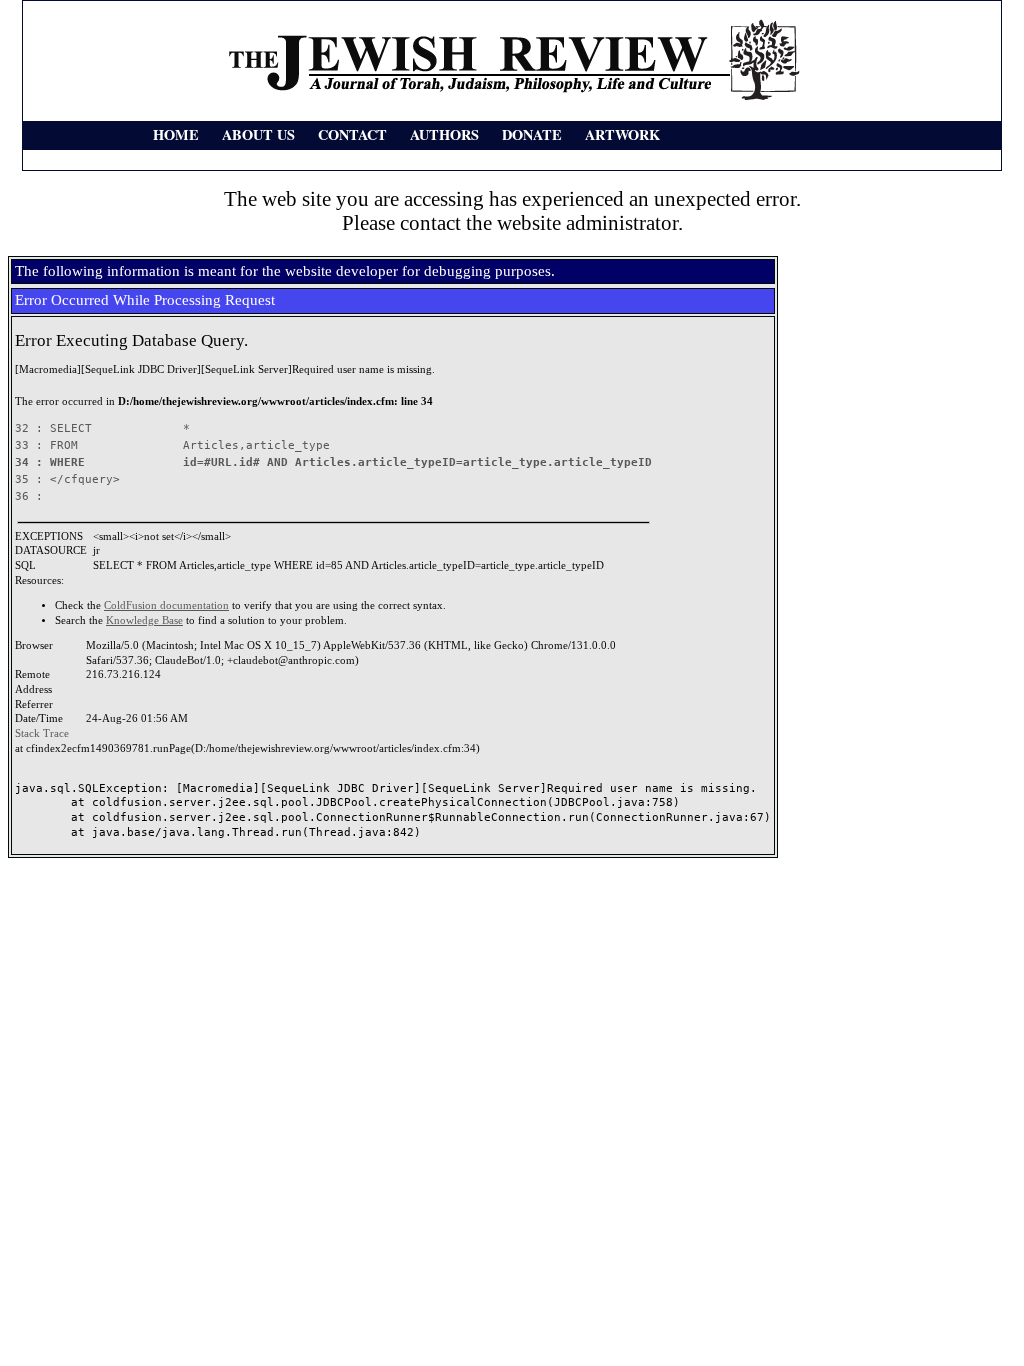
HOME (176, 134)
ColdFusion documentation (166, 605)
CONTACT (352, 134)
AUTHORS (444, 134)
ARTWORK (622, 134)
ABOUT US (258, 134)
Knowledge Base (144, 620)
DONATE (532, 134)
